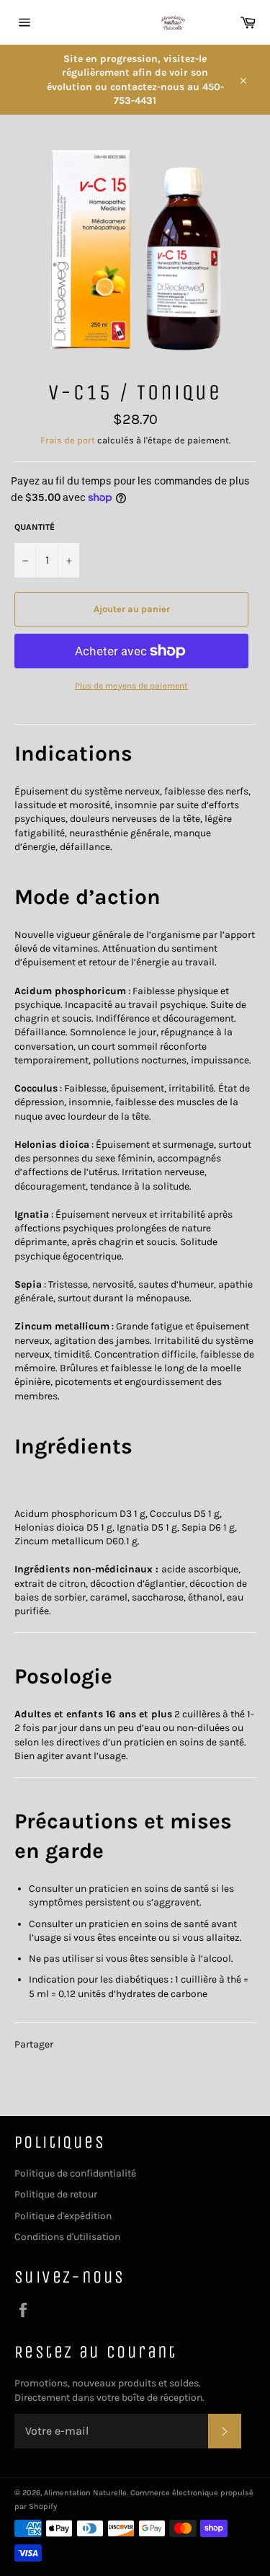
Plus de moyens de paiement (131, 686)
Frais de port (68, 440)
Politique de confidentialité (75, 2173)
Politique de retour (56, 2194)
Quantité (35, 527)
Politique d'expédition (63, 2216)
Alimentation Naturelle (85, 2493)
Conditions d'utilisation (67, 2237)
